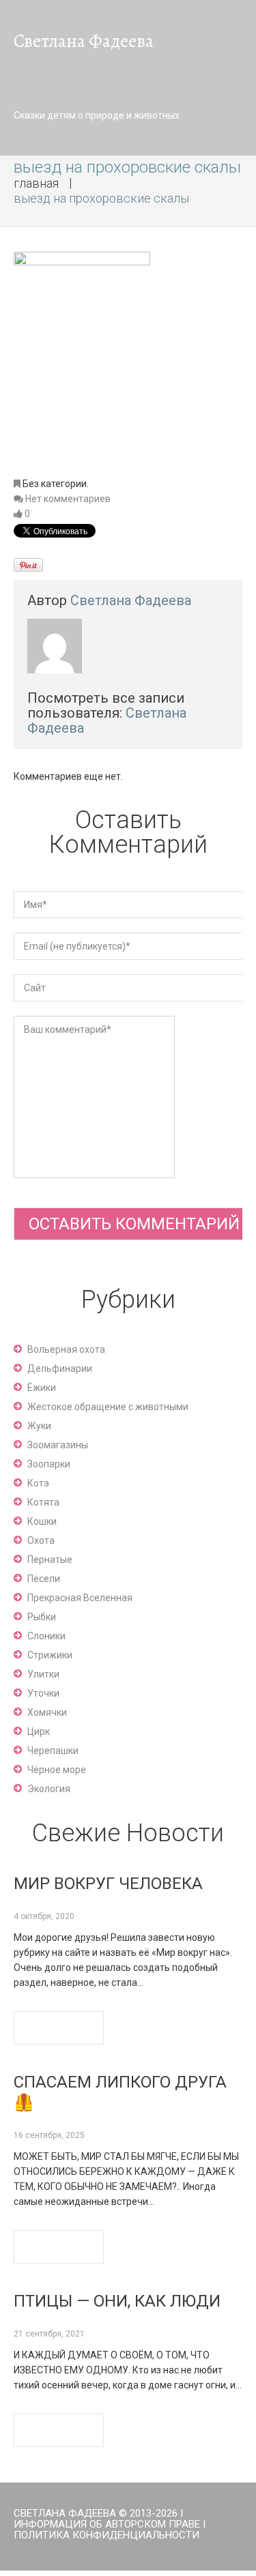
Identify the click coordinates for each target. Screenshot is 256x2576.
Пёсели (44, 1579)
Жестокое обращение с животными (108, 1407)
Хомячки (47, 1712)
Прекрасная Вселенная (80, 1598)
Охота (41, 1540)
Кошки (42, 1521)
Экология (49, 1789)
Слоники (46, 1636)
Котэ (38, 1483)
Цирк (39, 1731)
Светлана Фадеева (131, 600)
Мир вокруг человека (108, 1884)
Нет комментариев (68, 499)
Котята (43, 1502)
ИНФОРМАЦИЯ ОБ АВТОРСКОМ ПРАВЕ (107, 2524)
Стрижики (50, 1655)
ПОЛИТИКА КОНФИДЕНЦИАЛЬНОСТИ (106, 2535)
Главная (36, 183)
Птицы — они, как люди (117, 2301)
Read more (59, 2028)
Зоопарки (49, 1464)
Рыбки (42, 1617)
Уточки (43, 1693)
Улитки (43, 1674)
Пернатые (50, 1560)
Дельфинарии (60, 1368)
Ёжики (42, 1388)
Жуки (39, 1426)
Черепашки (53, 1751)
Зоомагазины (58, 1445)
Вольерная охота (66, 1349)
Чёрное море (57, 1770)
